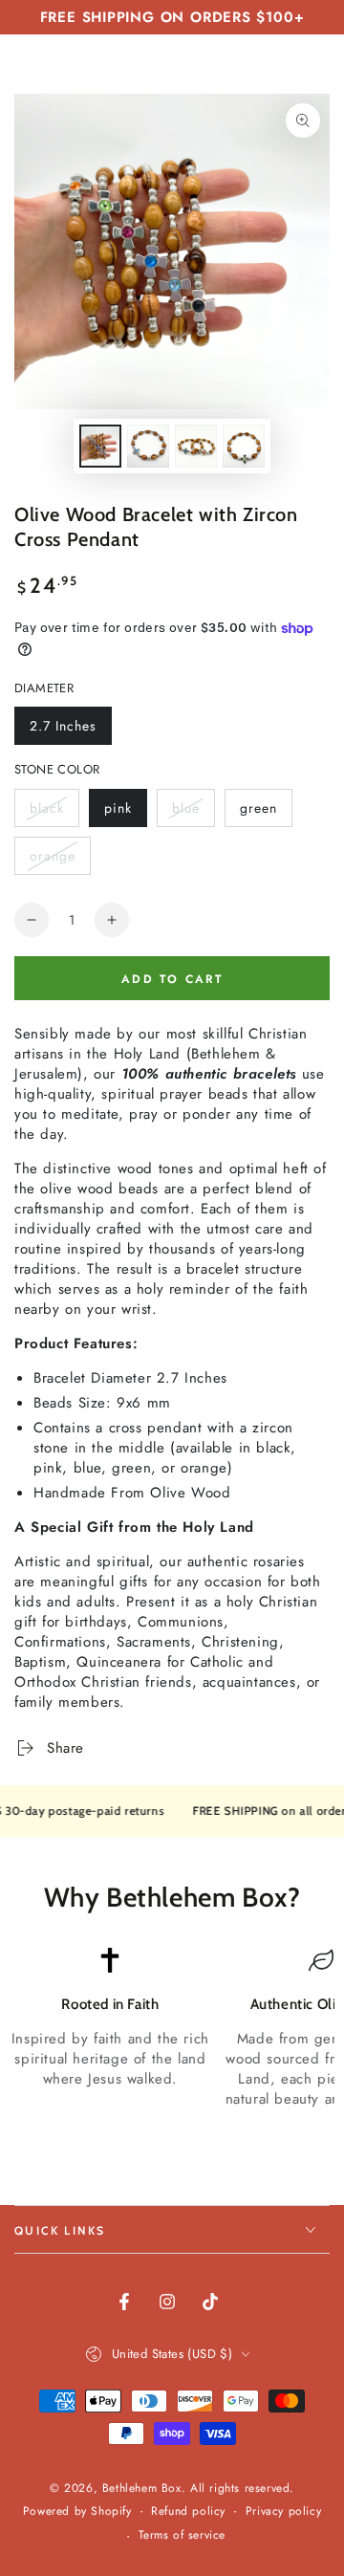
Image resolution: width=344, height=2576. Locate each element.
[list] (172, 2038)
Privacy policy (283, 2511)
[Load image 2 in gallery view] (148, 446)
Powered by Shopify (77, 2511)
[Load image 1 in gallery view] (100, 446)
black (54, 813)
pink (125, 813)
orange (60, 861)
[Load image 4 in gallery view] (244, 446)
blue (193, 813)
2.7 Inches (65, 731)
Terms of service (183, 2535)
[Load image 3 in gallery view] (196, 446)
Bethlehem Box (142, 2488)
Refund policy (188, 2511)
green (266, 813)
